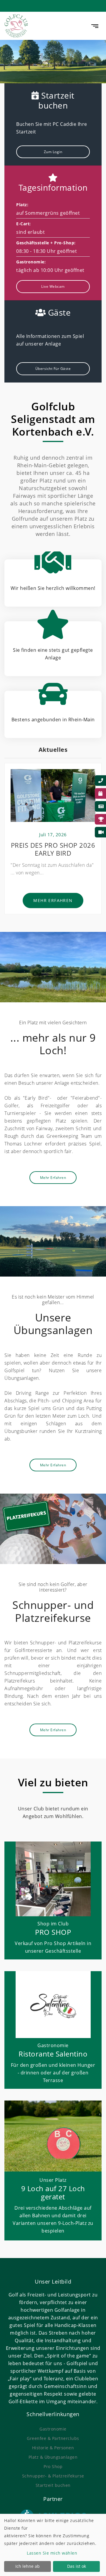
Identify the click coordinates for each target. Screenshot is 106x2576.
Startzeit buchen (53, 2485)
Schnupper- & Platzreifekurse (53, 2476)
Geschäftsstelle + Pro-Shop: (46, 243)
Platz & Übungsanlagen (53, 2457)
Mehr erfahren (53, 900)
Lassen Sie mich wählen (52, 2553)
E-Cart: (24, 224)
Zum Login (53, 152)
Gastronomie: (31, 262)
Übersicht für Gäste (53, 369)
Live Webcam (53, 286)
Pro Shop (53, 2466)
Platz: (22, 205)
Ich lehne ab (28, 2566)
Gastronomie (53, 2429)
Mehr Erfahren (53, 1178)
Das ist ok (77, 2566)
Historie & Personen (53, 2448)
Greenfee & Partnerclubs (53, 2438)
